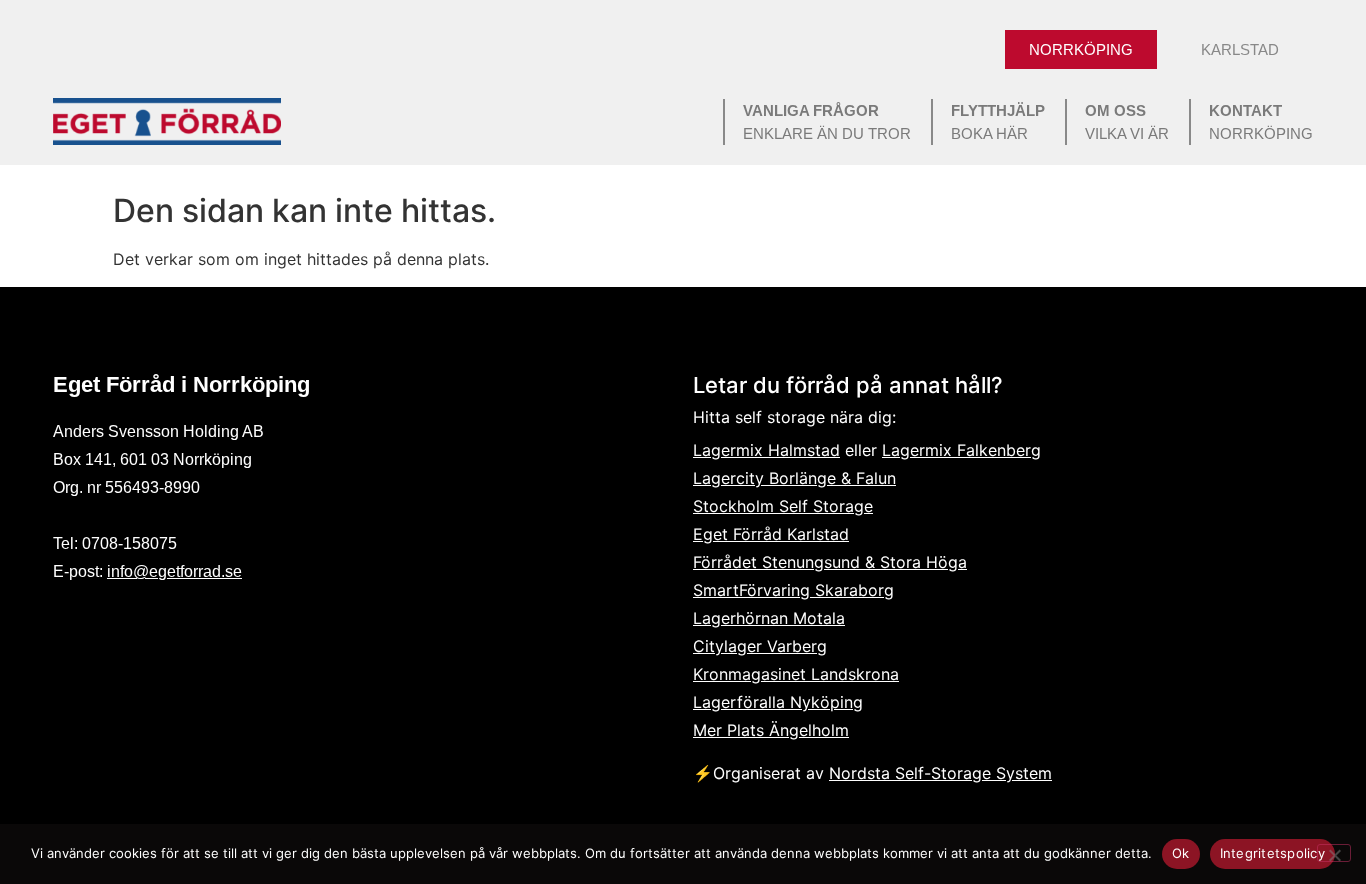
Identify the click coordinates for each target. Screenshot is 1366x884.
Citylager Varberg (760, 646)
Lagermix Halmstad (766, 450)
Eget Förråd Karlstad (771, 534)
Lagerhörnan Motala (769, 618)
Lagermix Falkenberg (961, 450)
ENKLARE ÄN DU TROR (827, 122)
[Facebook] (71, 624)
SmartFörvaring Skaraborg (793, 590)
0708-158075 (129, 543)
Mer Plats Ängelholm (771, 730)
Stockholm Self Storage (783, 506)
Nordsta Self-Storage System (940, 773)
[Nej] (1334, 853)
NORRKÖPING (1261, 122)
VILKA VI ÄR (1127, 122)
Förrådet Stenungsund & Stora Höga (830, 562)
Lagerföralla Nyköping (778, 702)
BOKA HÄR (998, 122)
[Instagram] (121, 624)
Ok (1181, 853)
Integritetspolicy (1272, 853)
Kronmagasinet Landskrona (796, 674)
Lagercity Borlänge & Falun (794, 478)
